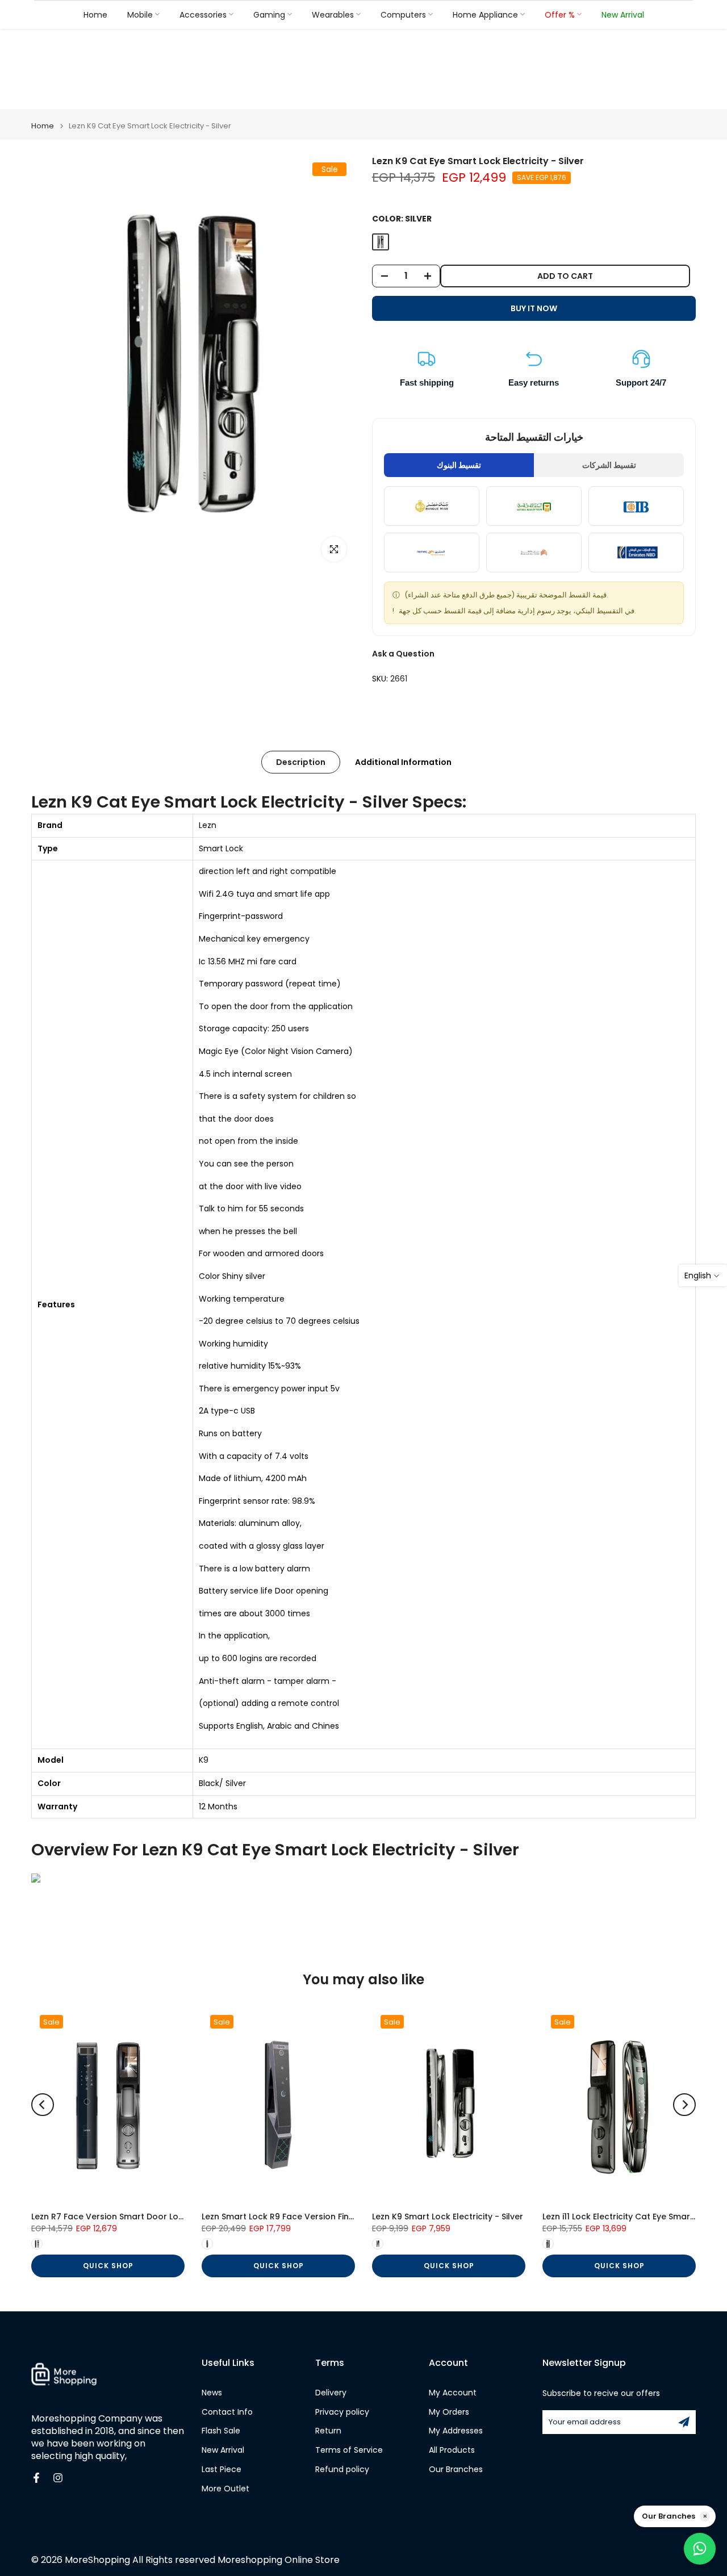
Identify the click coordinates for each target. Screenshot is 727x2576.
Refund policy (342, 2470)
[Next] (684, 2105)
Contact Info (227, 2412)
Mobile (140, 14)
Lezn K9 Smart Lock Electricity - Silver (448, 2217)
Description (301, 762)
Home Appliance (485, 14)
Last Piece (222, 2470)
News (212, 2393)
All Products (452, 2450)
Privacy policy (342, 2412)
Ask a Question (403, 654)
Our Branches (456, 2470)
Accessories (203, 14)
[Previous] (43, 2105)
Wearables (333, 14)
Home (95, 14)
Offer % (560, 14)
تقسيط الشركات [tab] (609, 465)
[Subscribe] (684, 2422)
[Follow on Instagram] (58, 2478)
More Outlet (225, 2489)
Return (328, 2431)
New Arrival (623, 14)
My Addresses (456, 2431)
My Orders (449, 2412)
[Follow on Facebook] (36, 2478)
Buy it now (534, 308)
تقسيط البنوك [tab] (459, 465)
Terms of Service (349, 2450)
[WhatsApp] (700, 2549)
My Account (453, 2393)
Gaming (269, 14)
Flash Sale (221, 2431)
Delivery (331, 2393)
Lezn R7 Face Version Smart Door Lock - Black (126, 2217)
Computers (403, 14)
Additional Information (403, 762)
